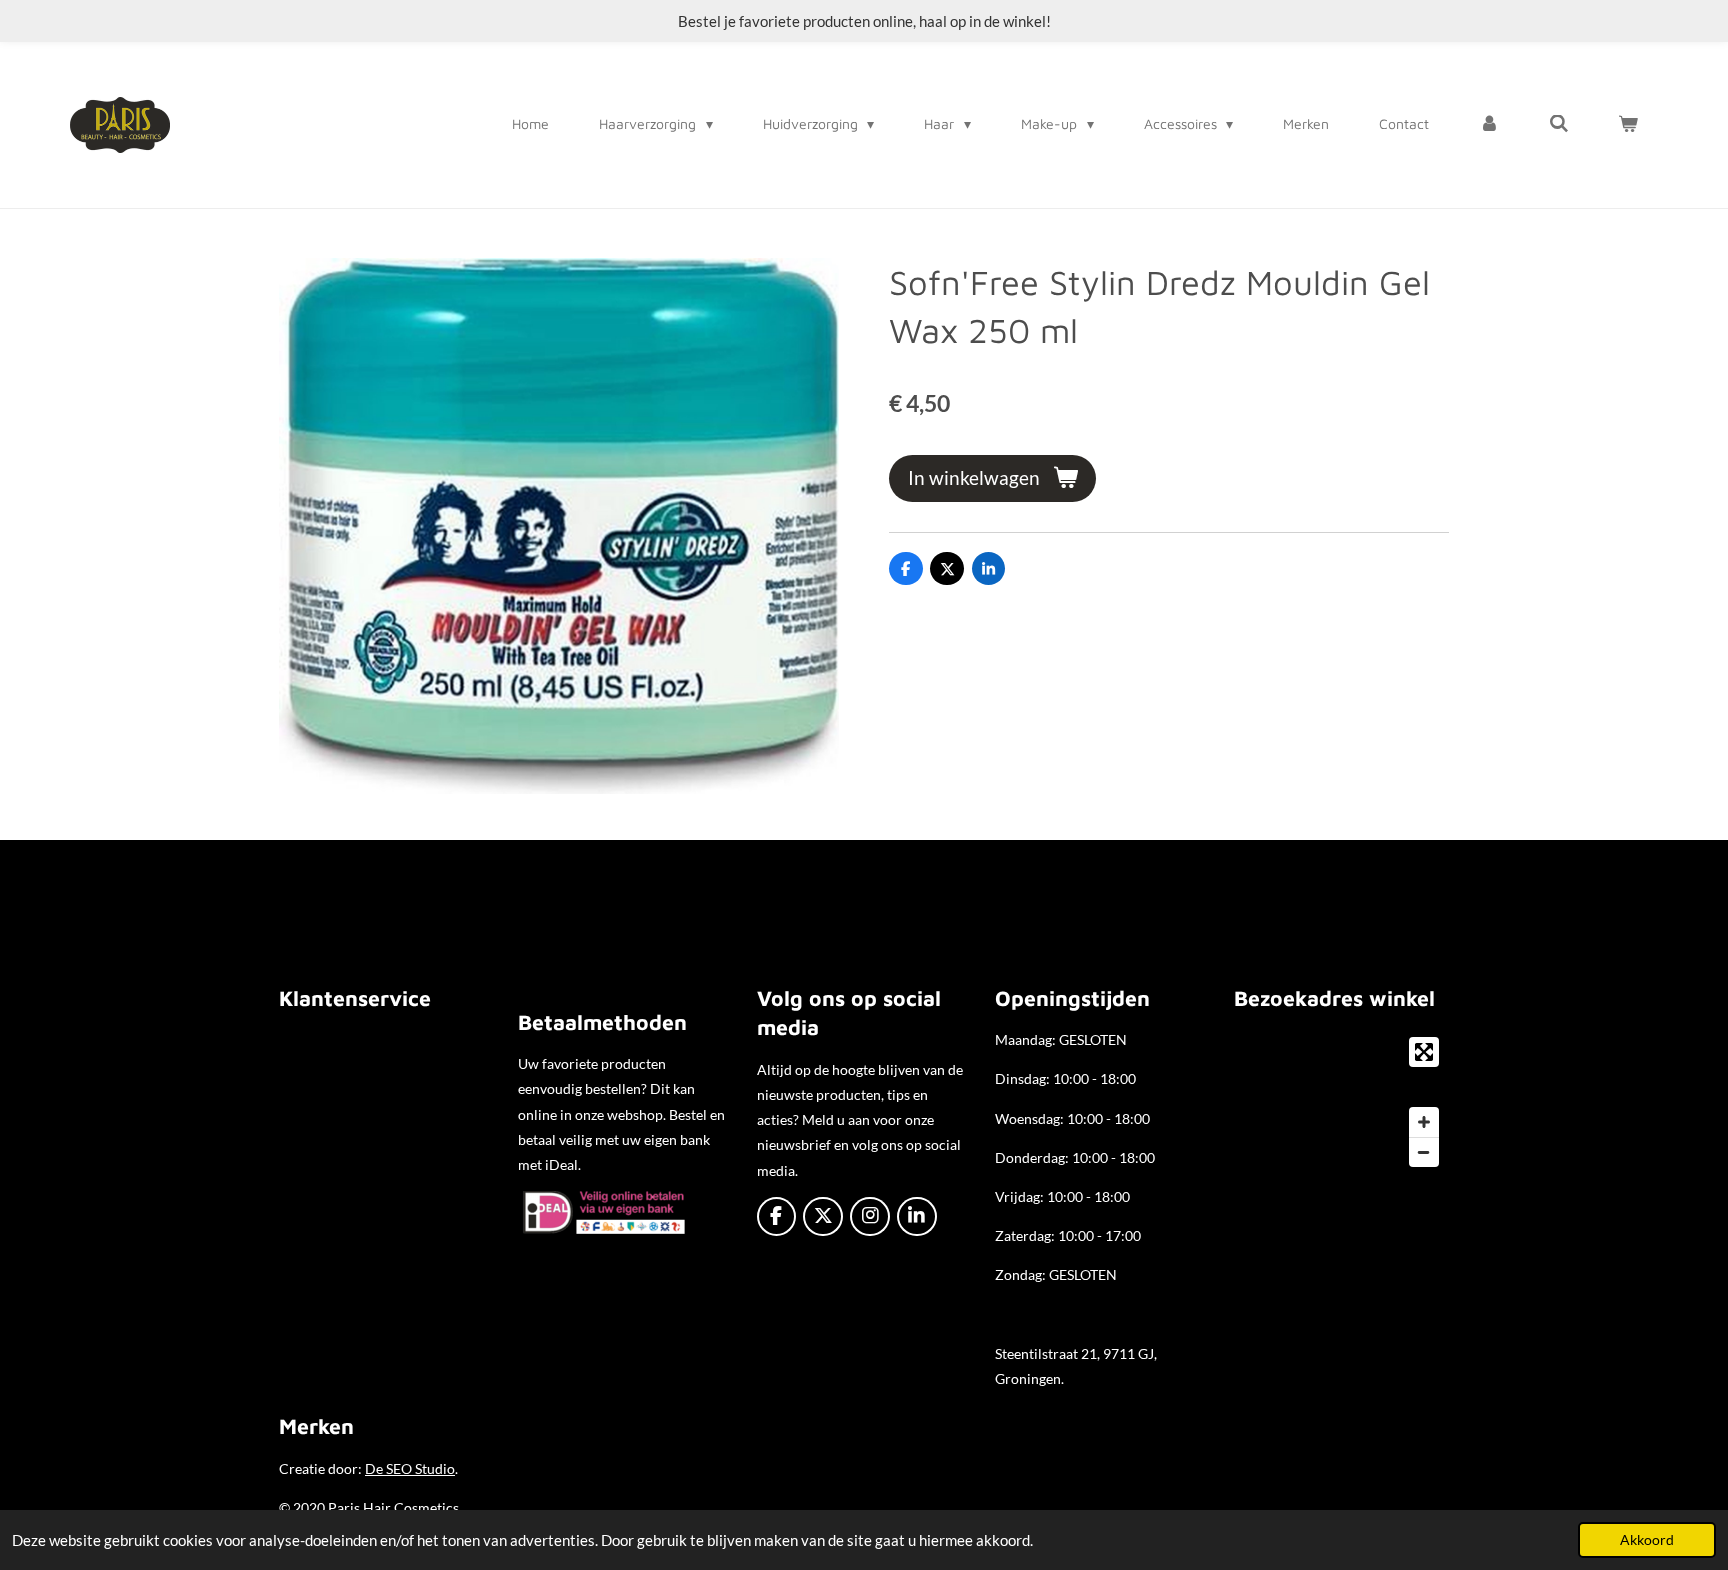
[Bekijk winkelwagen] (1628, 124)
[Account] (1489, 124)
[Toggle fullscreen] (1424, 1052)
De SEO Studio (410, 1468)
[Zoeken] (1559, 124)
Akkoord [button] (1647, 1540)
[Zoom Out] (1424, 1152)
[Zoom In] (1424, 1122)
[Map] (1341, 1102)
